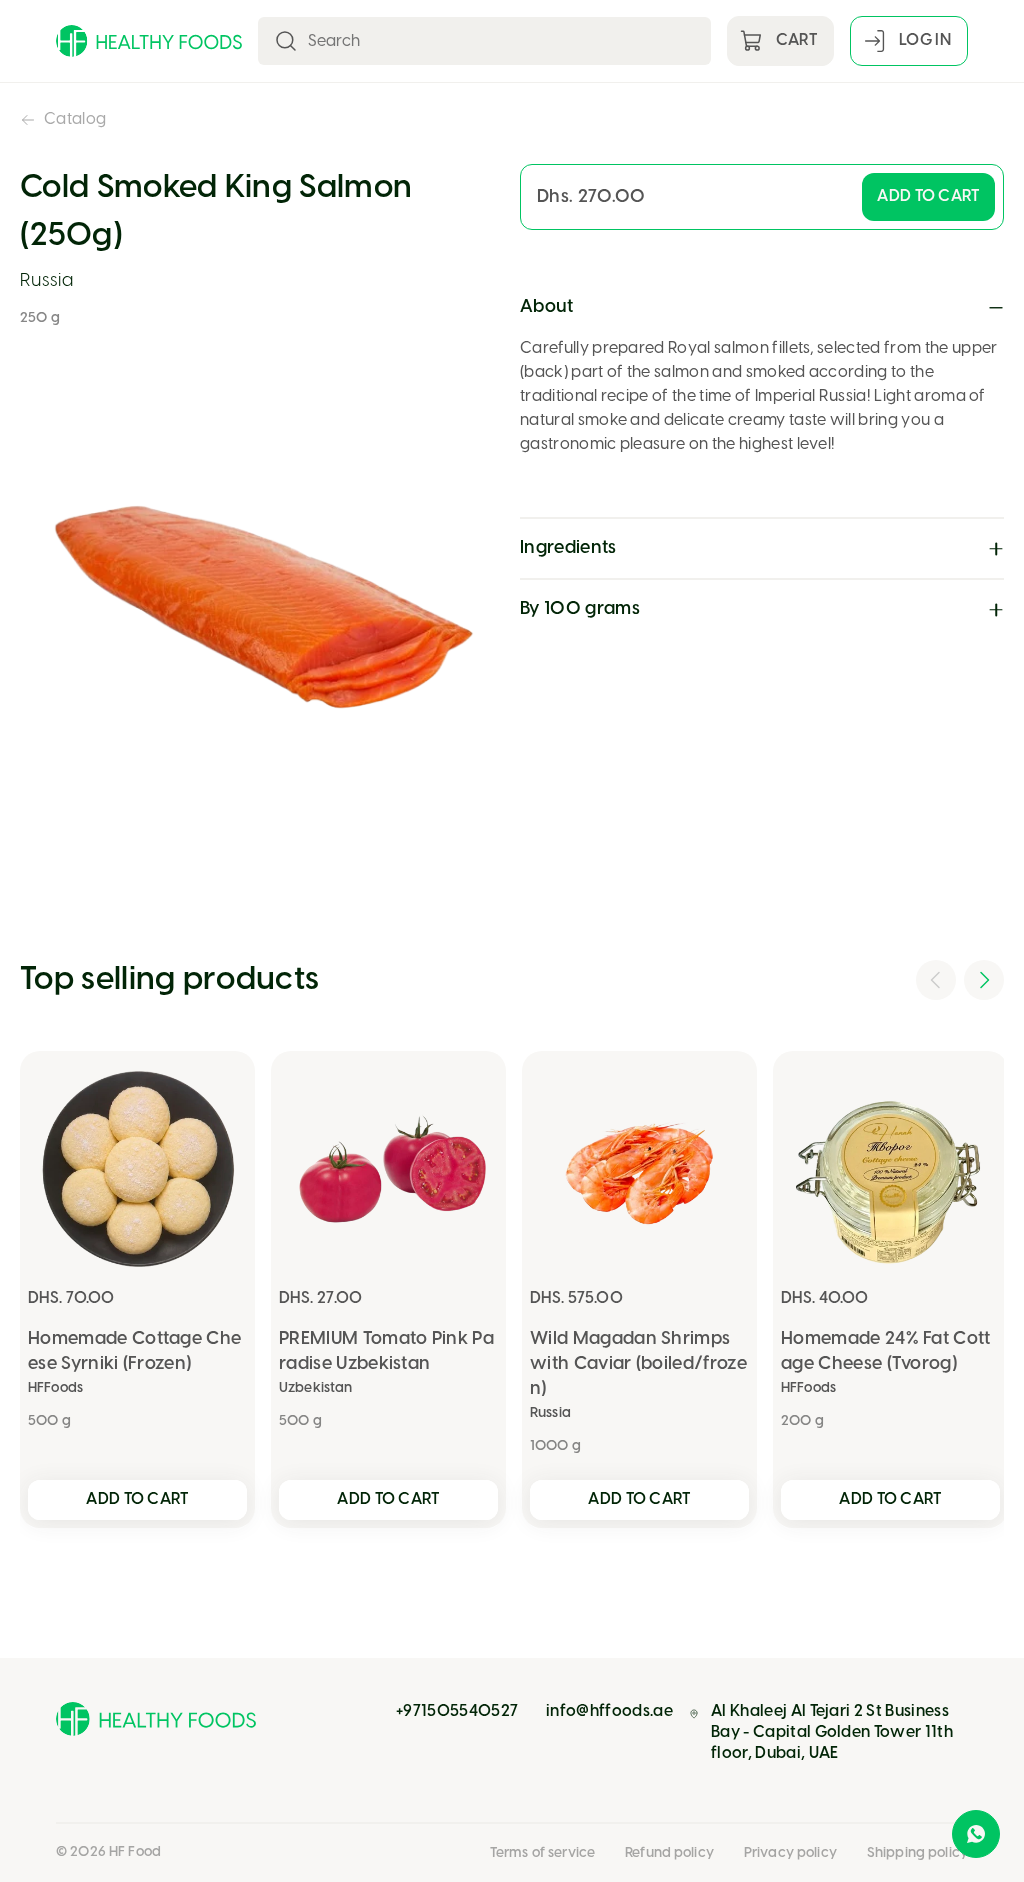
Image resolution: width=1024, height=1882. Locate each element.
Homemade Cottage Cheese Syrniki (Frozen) (134, 1352)
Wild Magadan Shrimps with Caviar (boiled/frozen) (638, 1364)
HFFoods (55, 1388)
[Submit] (286, 41)
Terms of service (542, 1853)
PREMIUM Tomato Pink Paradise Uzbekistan (386, 1352)
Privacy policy (790, 1853)
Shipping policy (917, 1853)
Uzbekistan (315, 1388)
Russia (46, 281)
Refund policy (669, 1853)
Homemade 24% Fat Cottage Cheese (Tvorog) (886, 1352)
